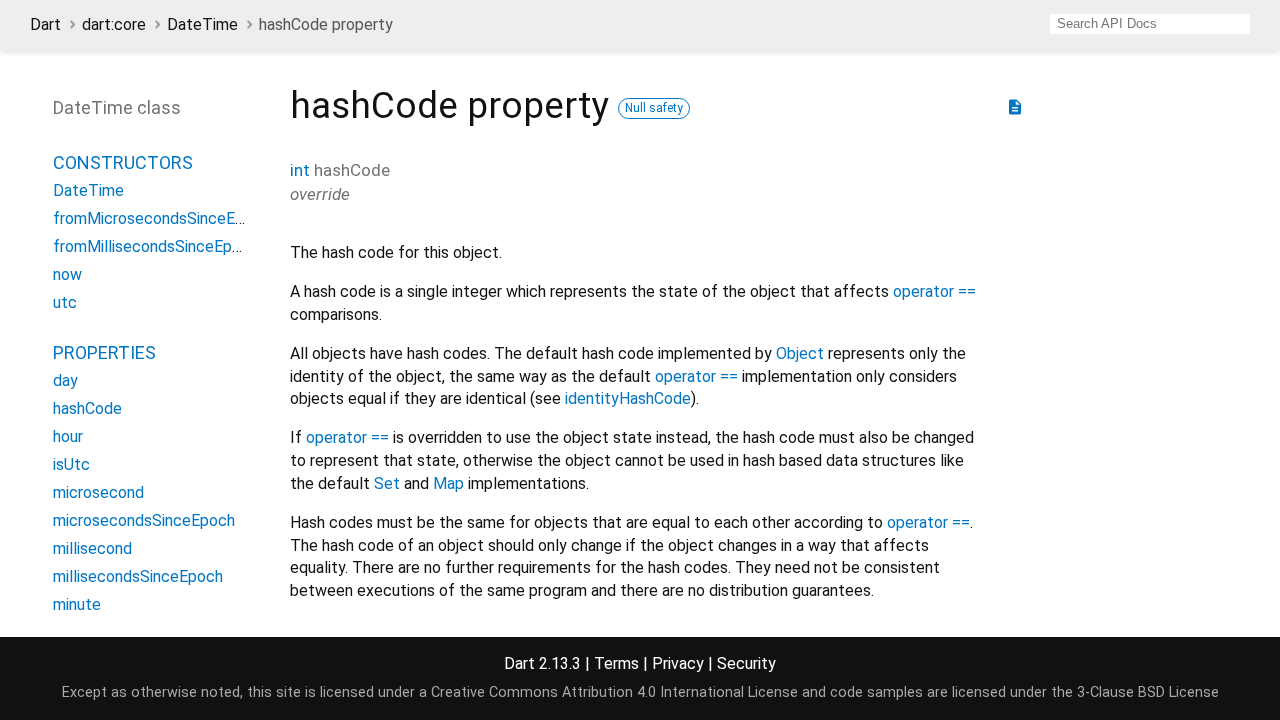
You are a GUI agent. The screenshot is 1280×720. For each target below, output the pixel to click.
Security (746, 663)
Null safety (654, 108)
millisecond (92, 548)
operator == (934, 291)
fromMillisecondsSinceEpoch (155, 246)
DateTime (202, 24)
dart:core (114, 24)
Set (387, 483)
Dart (45, 24)
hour (68, 436)
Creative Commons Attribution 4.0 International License (614, 692)
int (300, 170)
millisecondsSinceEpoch (138, 576)
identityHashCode (628, 398)
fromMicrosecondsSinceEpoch (161, 218)
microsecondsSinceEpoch (144, 520)
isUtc (71, 464)
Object (800, 353)
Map (448, 483)
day (65, 380)
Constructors (123, 162)
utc (65, 302)
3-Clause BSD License (1148, 692)
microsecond (98, 492)
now (67, 274)
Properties (104, 352)
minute (77, 604)
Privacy (678, 663)
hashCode (87, 408)
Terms (616, 663)
